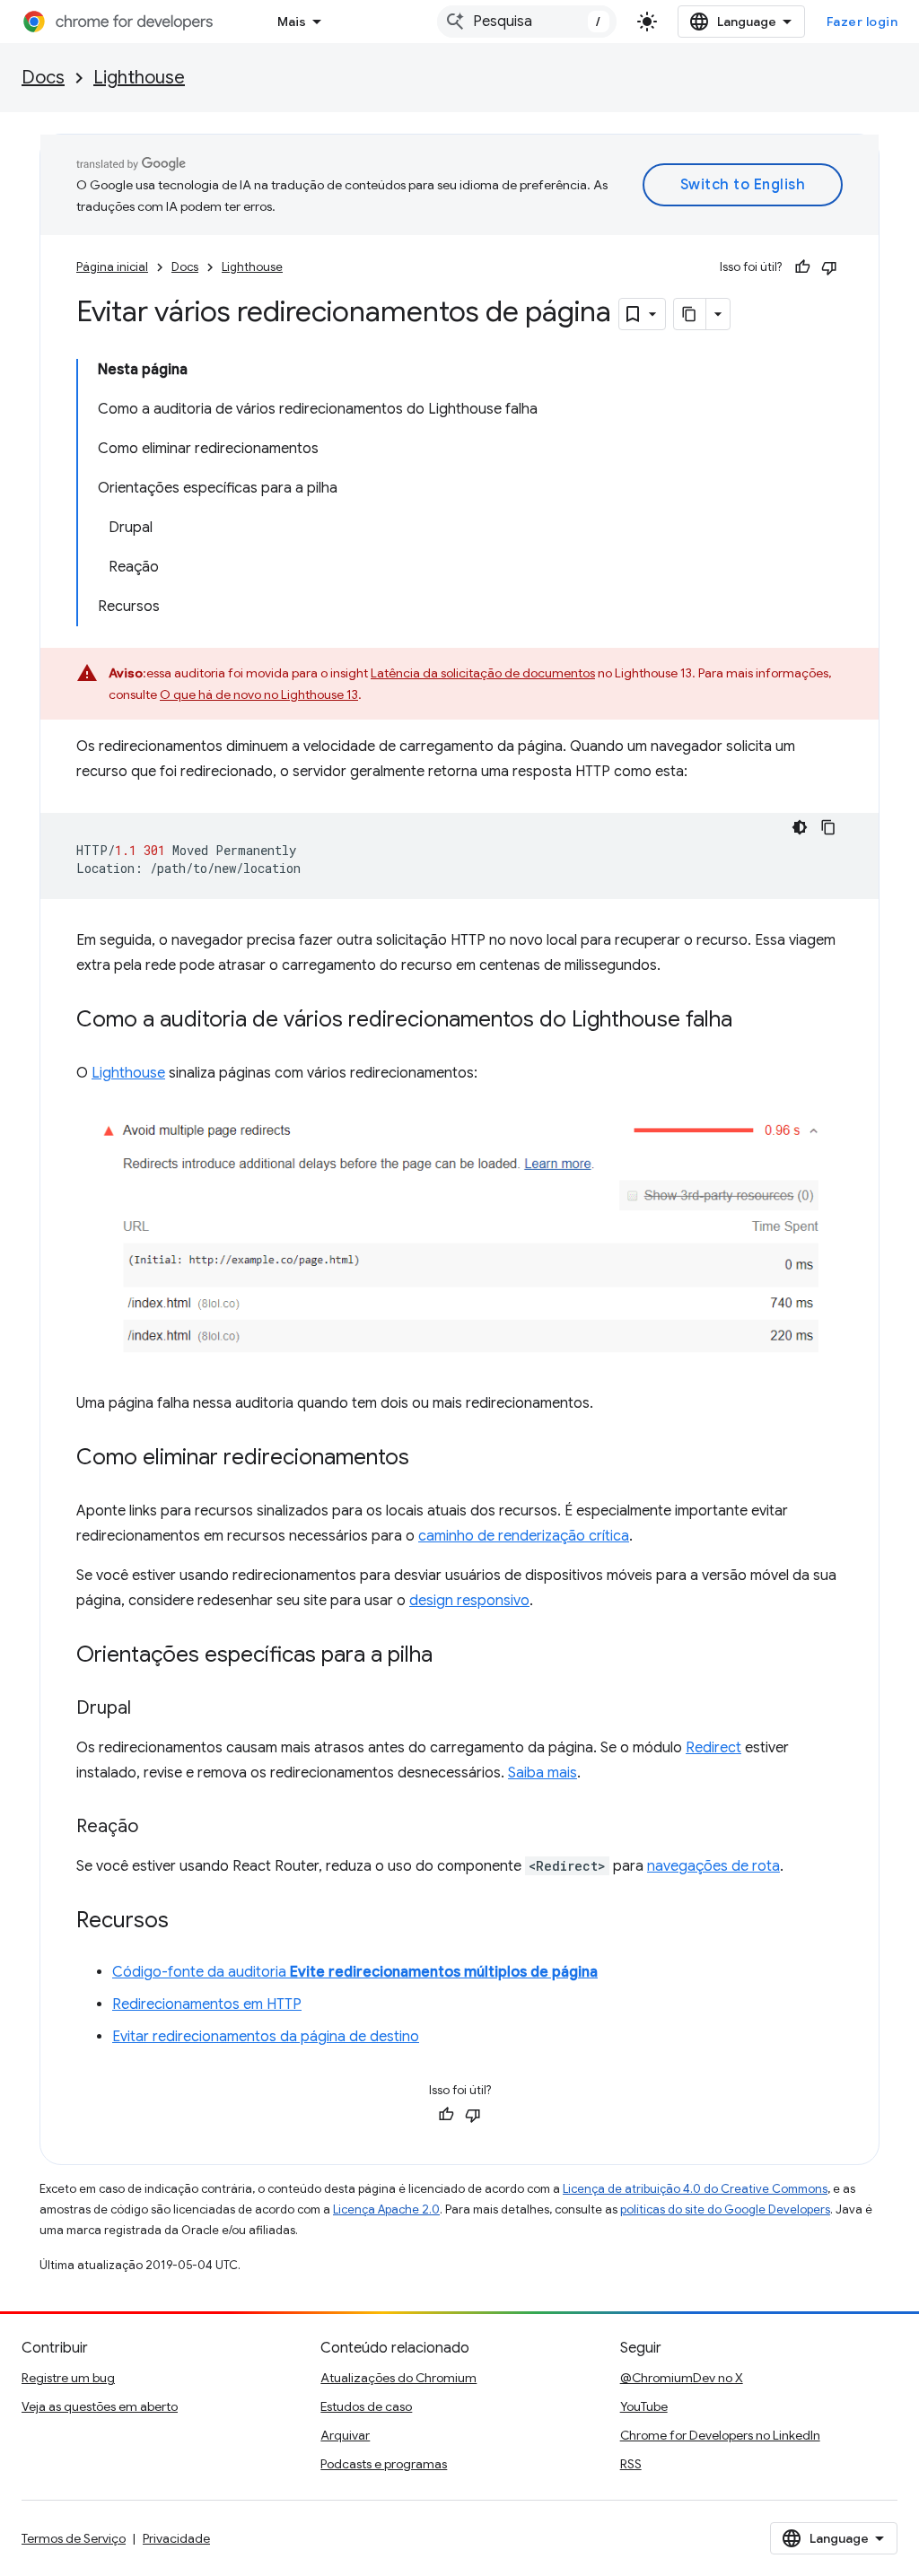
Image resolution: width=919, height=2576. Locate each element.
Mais (292, 22)
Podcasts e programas (384, 2464)
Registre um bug (68, 2378)
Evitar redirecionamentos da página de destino (266, 2037)
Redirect (713, 1748)
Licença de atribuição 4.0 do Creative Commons (695, 2189)
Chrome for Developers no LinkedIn (720, 2435)
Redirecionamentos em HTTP (207, 2004)
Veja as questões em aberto (100, 2406)
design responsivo (469, 1601)
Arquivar (345, 2435)
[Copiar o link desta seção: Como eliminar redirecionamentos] (427, 1459)
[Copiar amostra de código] (828, 827)
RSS (631, 2464)
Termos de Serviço (74, 2538)
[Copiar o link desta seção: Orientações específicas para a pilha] (451, 1656)
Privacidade (176, 2538)
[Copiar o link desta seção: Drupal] (149, 1709)
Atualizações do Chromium (398, 2378)
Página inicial (112, 267)
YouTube (644, 2406)
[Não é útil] (829, 267)
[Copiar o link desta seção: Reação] (156, 1828)
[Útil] (802, 267)
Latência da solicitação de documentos (483, 673)
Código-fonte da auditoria (355, 1972)
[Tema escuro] (800, 827)
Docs (43, 78)
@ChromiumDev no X (682, 2378)
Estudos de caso (366, 2406)
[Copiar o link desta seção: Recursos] (187, 1922)
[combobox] (527, 22)
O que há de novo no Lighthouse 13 (259, 694)
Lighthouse (139, 78)
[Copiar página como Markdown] (690, 314)
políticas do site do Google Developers (725, 2209)
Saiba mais (543, 1773)
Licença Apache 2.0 (386, 2209)
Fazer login (862, 22)
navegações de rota (713, 1866)
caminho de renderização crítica (524, 1536)
